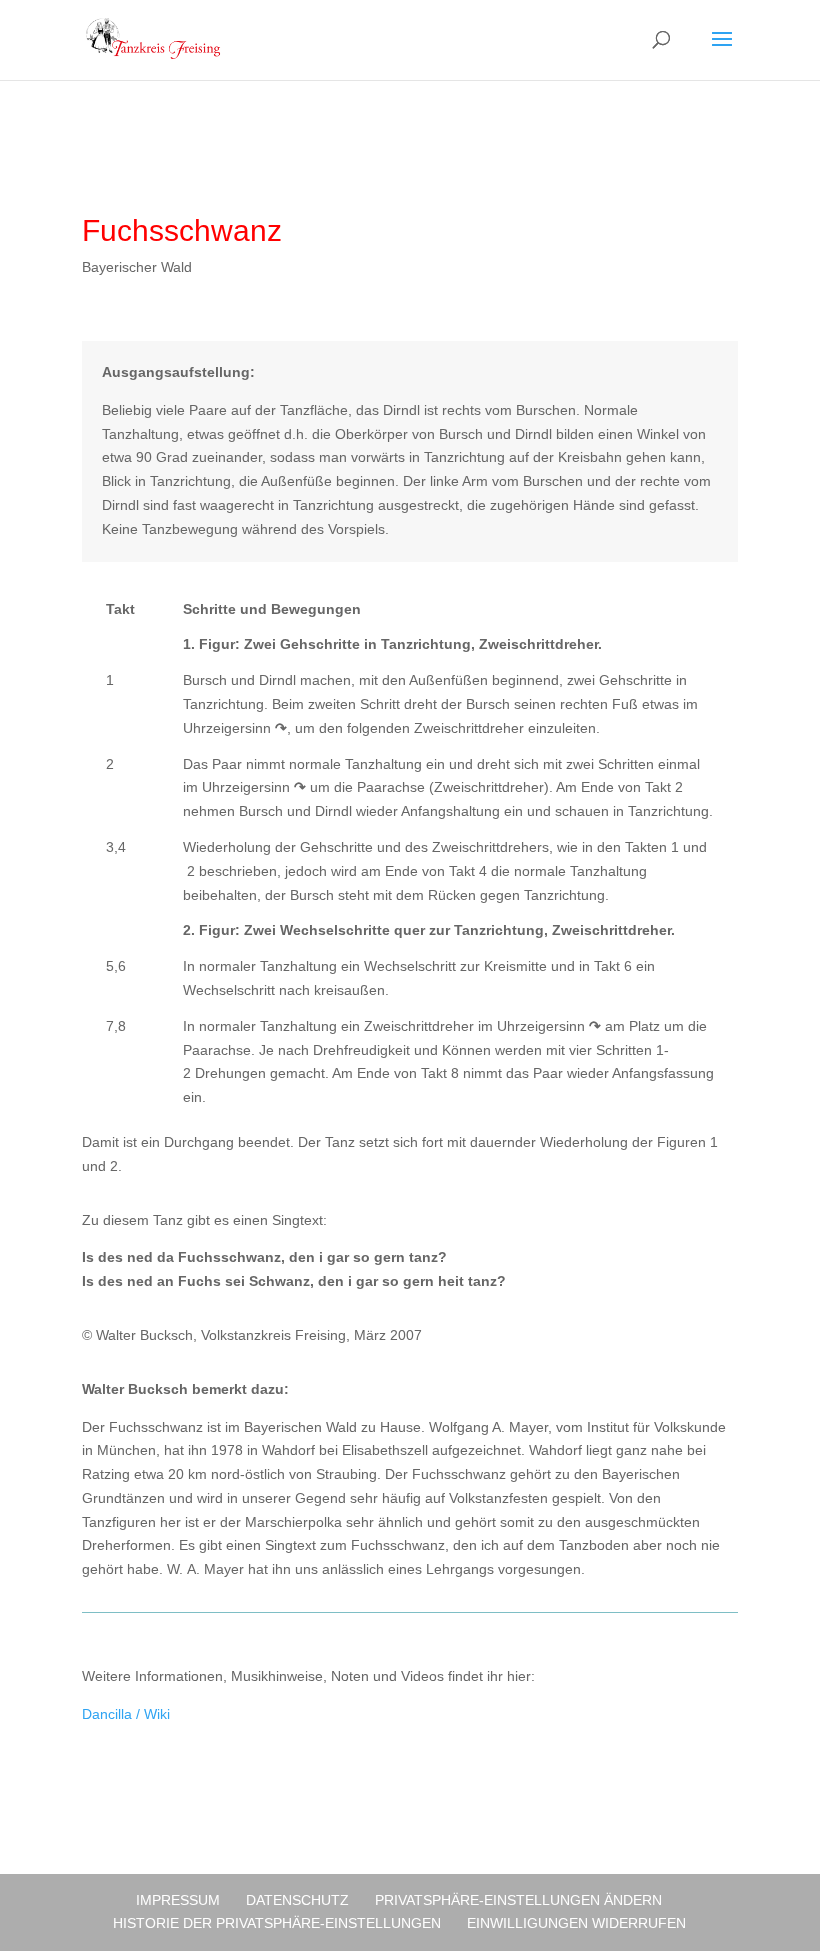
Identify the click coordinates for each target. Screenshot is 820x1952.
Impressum (178, 1900)
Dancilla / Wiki (126, 1714)
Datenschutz (297, 1900)
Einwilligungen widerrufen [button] (576, 1923)
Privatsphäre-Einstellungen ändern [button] (518, 1900)
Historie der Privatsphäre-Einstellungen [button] (277, 1923)
